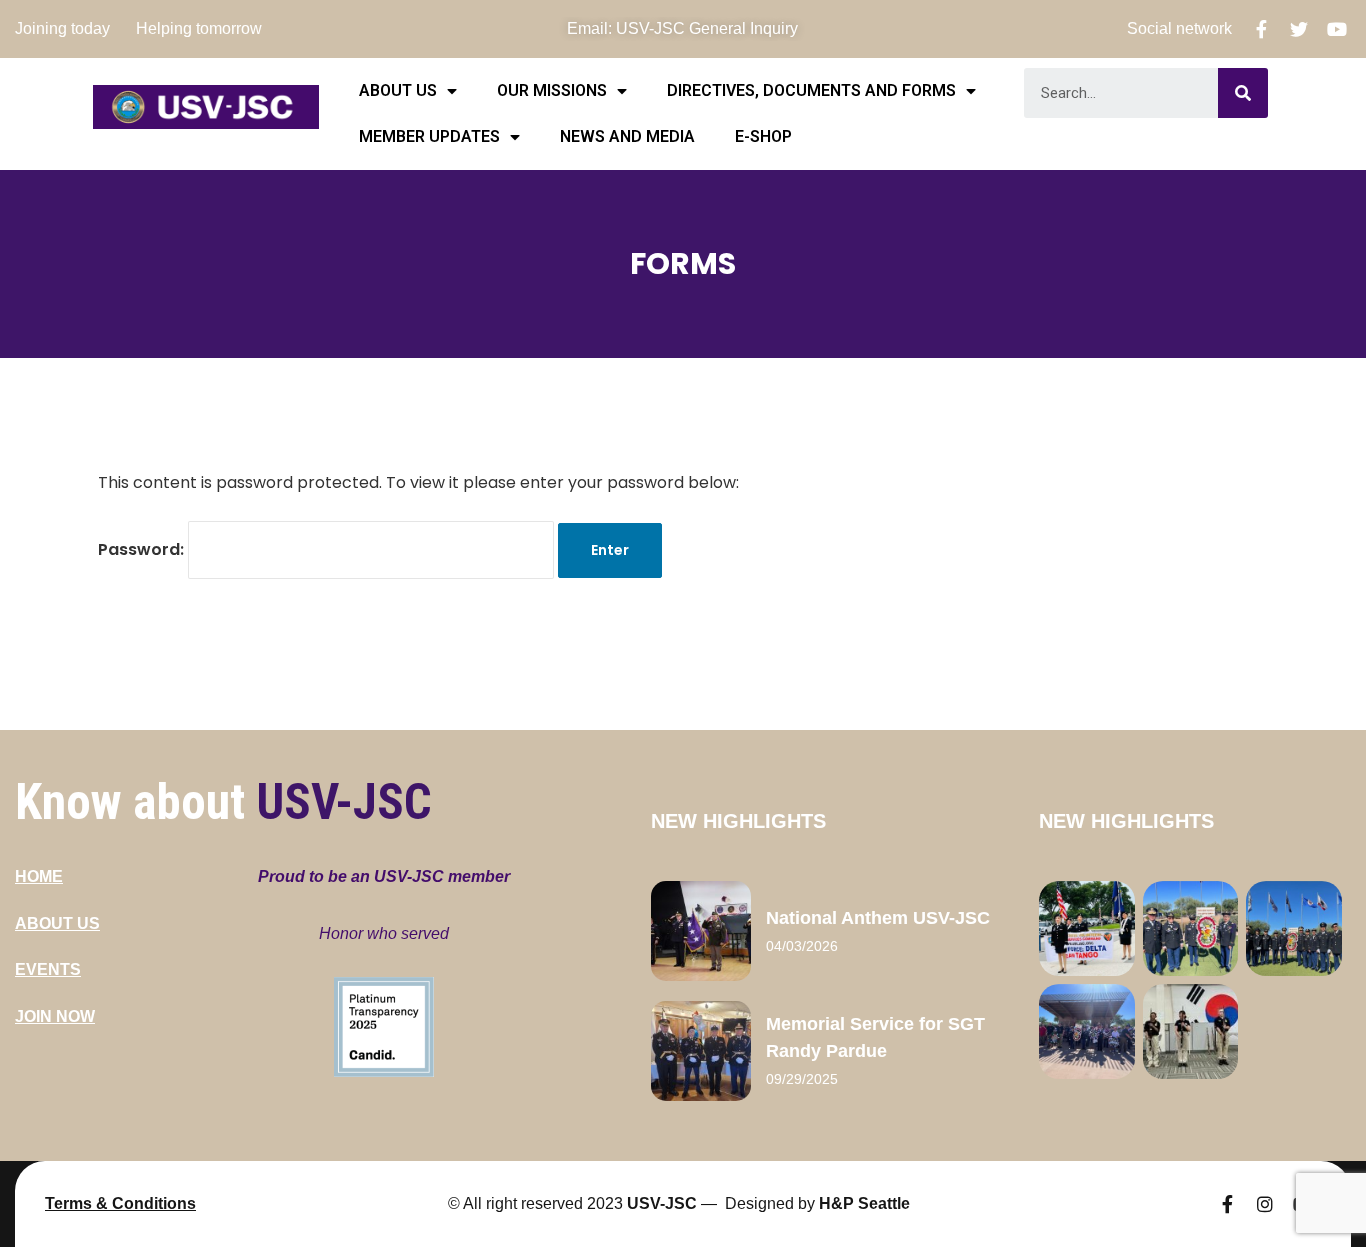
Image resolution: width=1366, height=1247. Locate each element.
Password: (143, 549)
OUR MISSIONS (552, 90)
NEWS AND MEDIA (627, 136)
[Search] (1243, 93)
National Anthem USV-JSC (878, 918)
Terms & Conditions (120, 1203)
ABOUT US (398, 90)
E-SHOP (763, 136)
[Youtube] (1337, 29)
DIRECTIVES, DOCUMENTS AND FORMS (811, 90)
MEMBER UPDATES (429, 136)
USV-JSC (662, 1203)
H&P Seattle (864, 1203)
